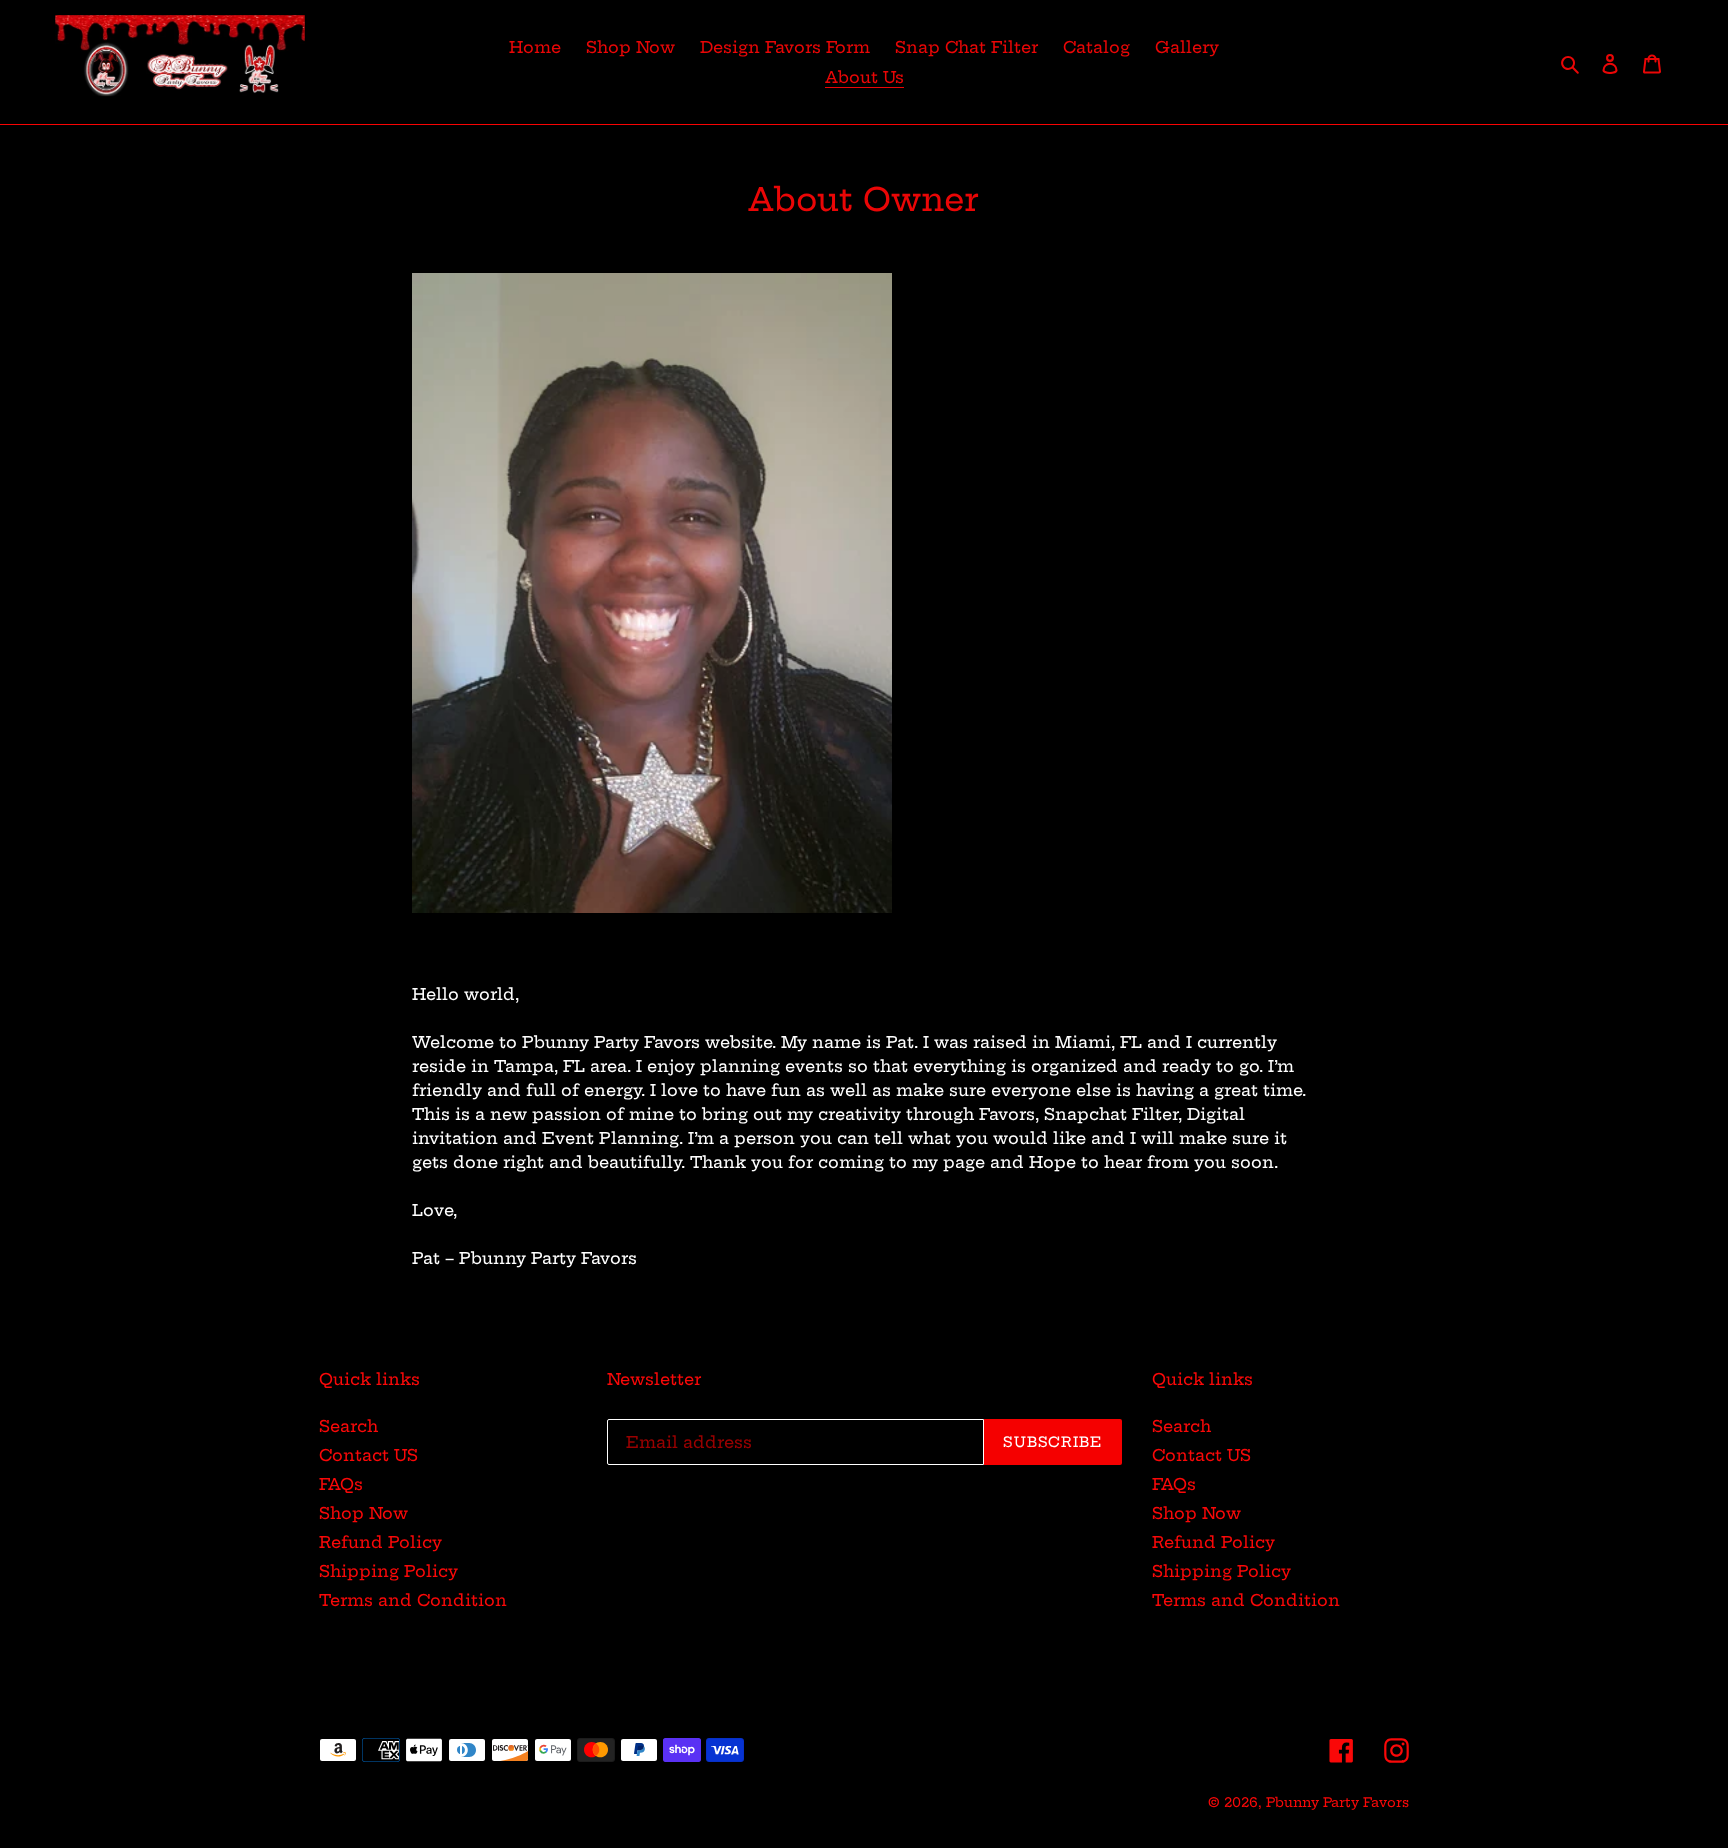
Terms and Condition (413, 1600)
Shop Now (363, 1513)
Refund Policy (380, 1542)
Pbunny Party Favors (1337, 1802)
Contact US (368, 1455)
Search (348, 1426)
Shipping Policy (388, 1571)
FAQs (341, 1484)
